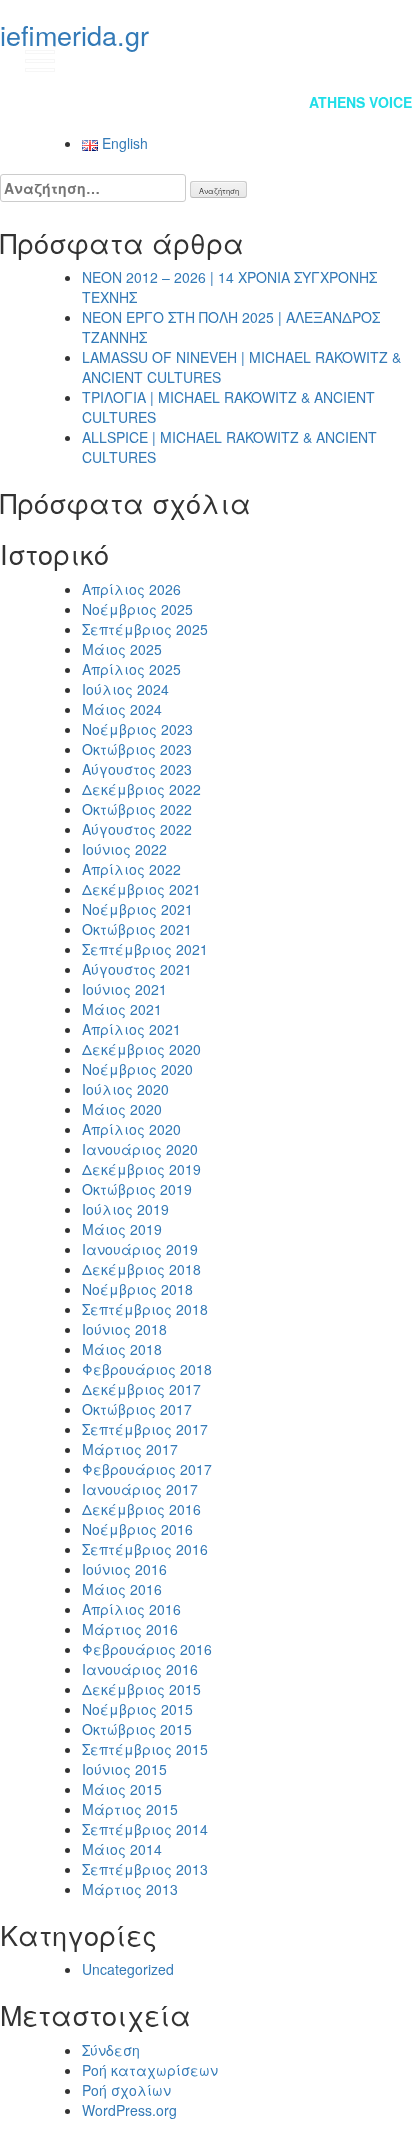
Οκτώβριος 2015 (137, 1729)
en (377, 60)
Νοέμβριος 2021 (137, 909)
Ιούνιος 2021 (124, 989)
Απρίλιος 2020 (131, 1129)
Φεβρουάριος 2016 (147, 1649)
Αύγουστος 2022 (137, 829)
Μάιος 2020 (122, 1109)
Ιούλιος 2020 (125, 1089)
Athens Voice (360, 102)
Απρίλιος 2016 (131, 1609)
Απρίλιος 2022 (131, 869)
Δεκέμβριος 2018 (141, 1269)
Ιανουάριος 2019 (140, 1249)
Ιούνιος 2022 (124, 849)
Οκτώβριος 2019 (137, 1189)
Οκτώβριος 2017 (137, 1409)
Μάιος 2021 (122, 1009)
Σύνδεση (111, 2050)
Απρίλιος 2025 (131, 669)
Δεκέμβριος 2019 (141, 1169)
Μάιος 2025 (122, 649)
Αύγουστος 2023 (137, 769)
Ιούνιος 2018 (124, 1329)
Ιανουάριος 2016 (140, 1669)
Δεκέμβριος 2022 (141, 789)
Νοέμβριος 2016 (137, 1529)
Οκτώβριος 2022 (137, 809)
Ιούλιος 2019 (125, 1209)
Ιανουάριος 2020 (140, 1149)
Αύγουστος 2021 (137, 969)
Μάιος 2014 (122, 1849)
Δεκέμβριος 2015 (141, 1689)
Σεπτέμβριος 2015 (145, 1749)
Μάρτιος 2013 (130, 1889)
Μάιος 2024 (122, 709)
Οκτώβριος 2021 (137, 929)
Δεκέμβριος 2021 (141, 889)
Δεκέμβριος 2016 (141, 1509)
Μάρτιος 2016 (130, 1629)
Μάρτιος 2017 (130, 1449)
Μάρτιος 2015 (130, 1809)
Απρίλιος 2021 (131, 1029)
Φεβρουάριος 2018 (147, 1369)
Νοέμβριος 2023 (137, 729)
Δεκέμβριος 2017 (141, 1389)
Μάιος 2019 (122, 1229)
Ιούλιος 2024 (125, 689)
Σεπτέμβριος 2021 (145, 949)
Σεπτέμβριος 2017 (145, 1429)
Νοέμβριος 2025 (137, 609)
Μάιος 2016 (122, 1589)
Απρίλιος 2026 (131, 589)
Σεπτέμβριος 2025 (145, 629)
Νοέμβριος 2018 (137, 1289)
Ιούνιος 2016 (124, 1569)
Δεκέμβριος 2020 (141, 1049)
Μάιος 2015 (122, 1789)
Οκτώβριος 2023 (137, 749)
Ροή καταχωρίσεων (150, 2070)
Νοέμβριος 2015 (137, 1709)
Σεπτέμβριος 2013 (145, 1869)
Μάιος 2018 (122, 1349)
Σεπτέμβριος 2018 (145, 1309)
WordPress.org (129, 2110)
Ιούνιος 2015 (124, 1769)
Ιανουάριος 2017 (140, 1489)
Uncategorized (128, 1969)
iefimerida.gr (74, 34)
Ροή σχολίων (126, 2090)
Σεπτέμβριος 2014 (145, 1829)
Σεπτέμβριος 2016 (145, 1549)
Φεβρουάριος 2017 (147, 1469)
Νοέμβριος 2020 (137, 1069)
